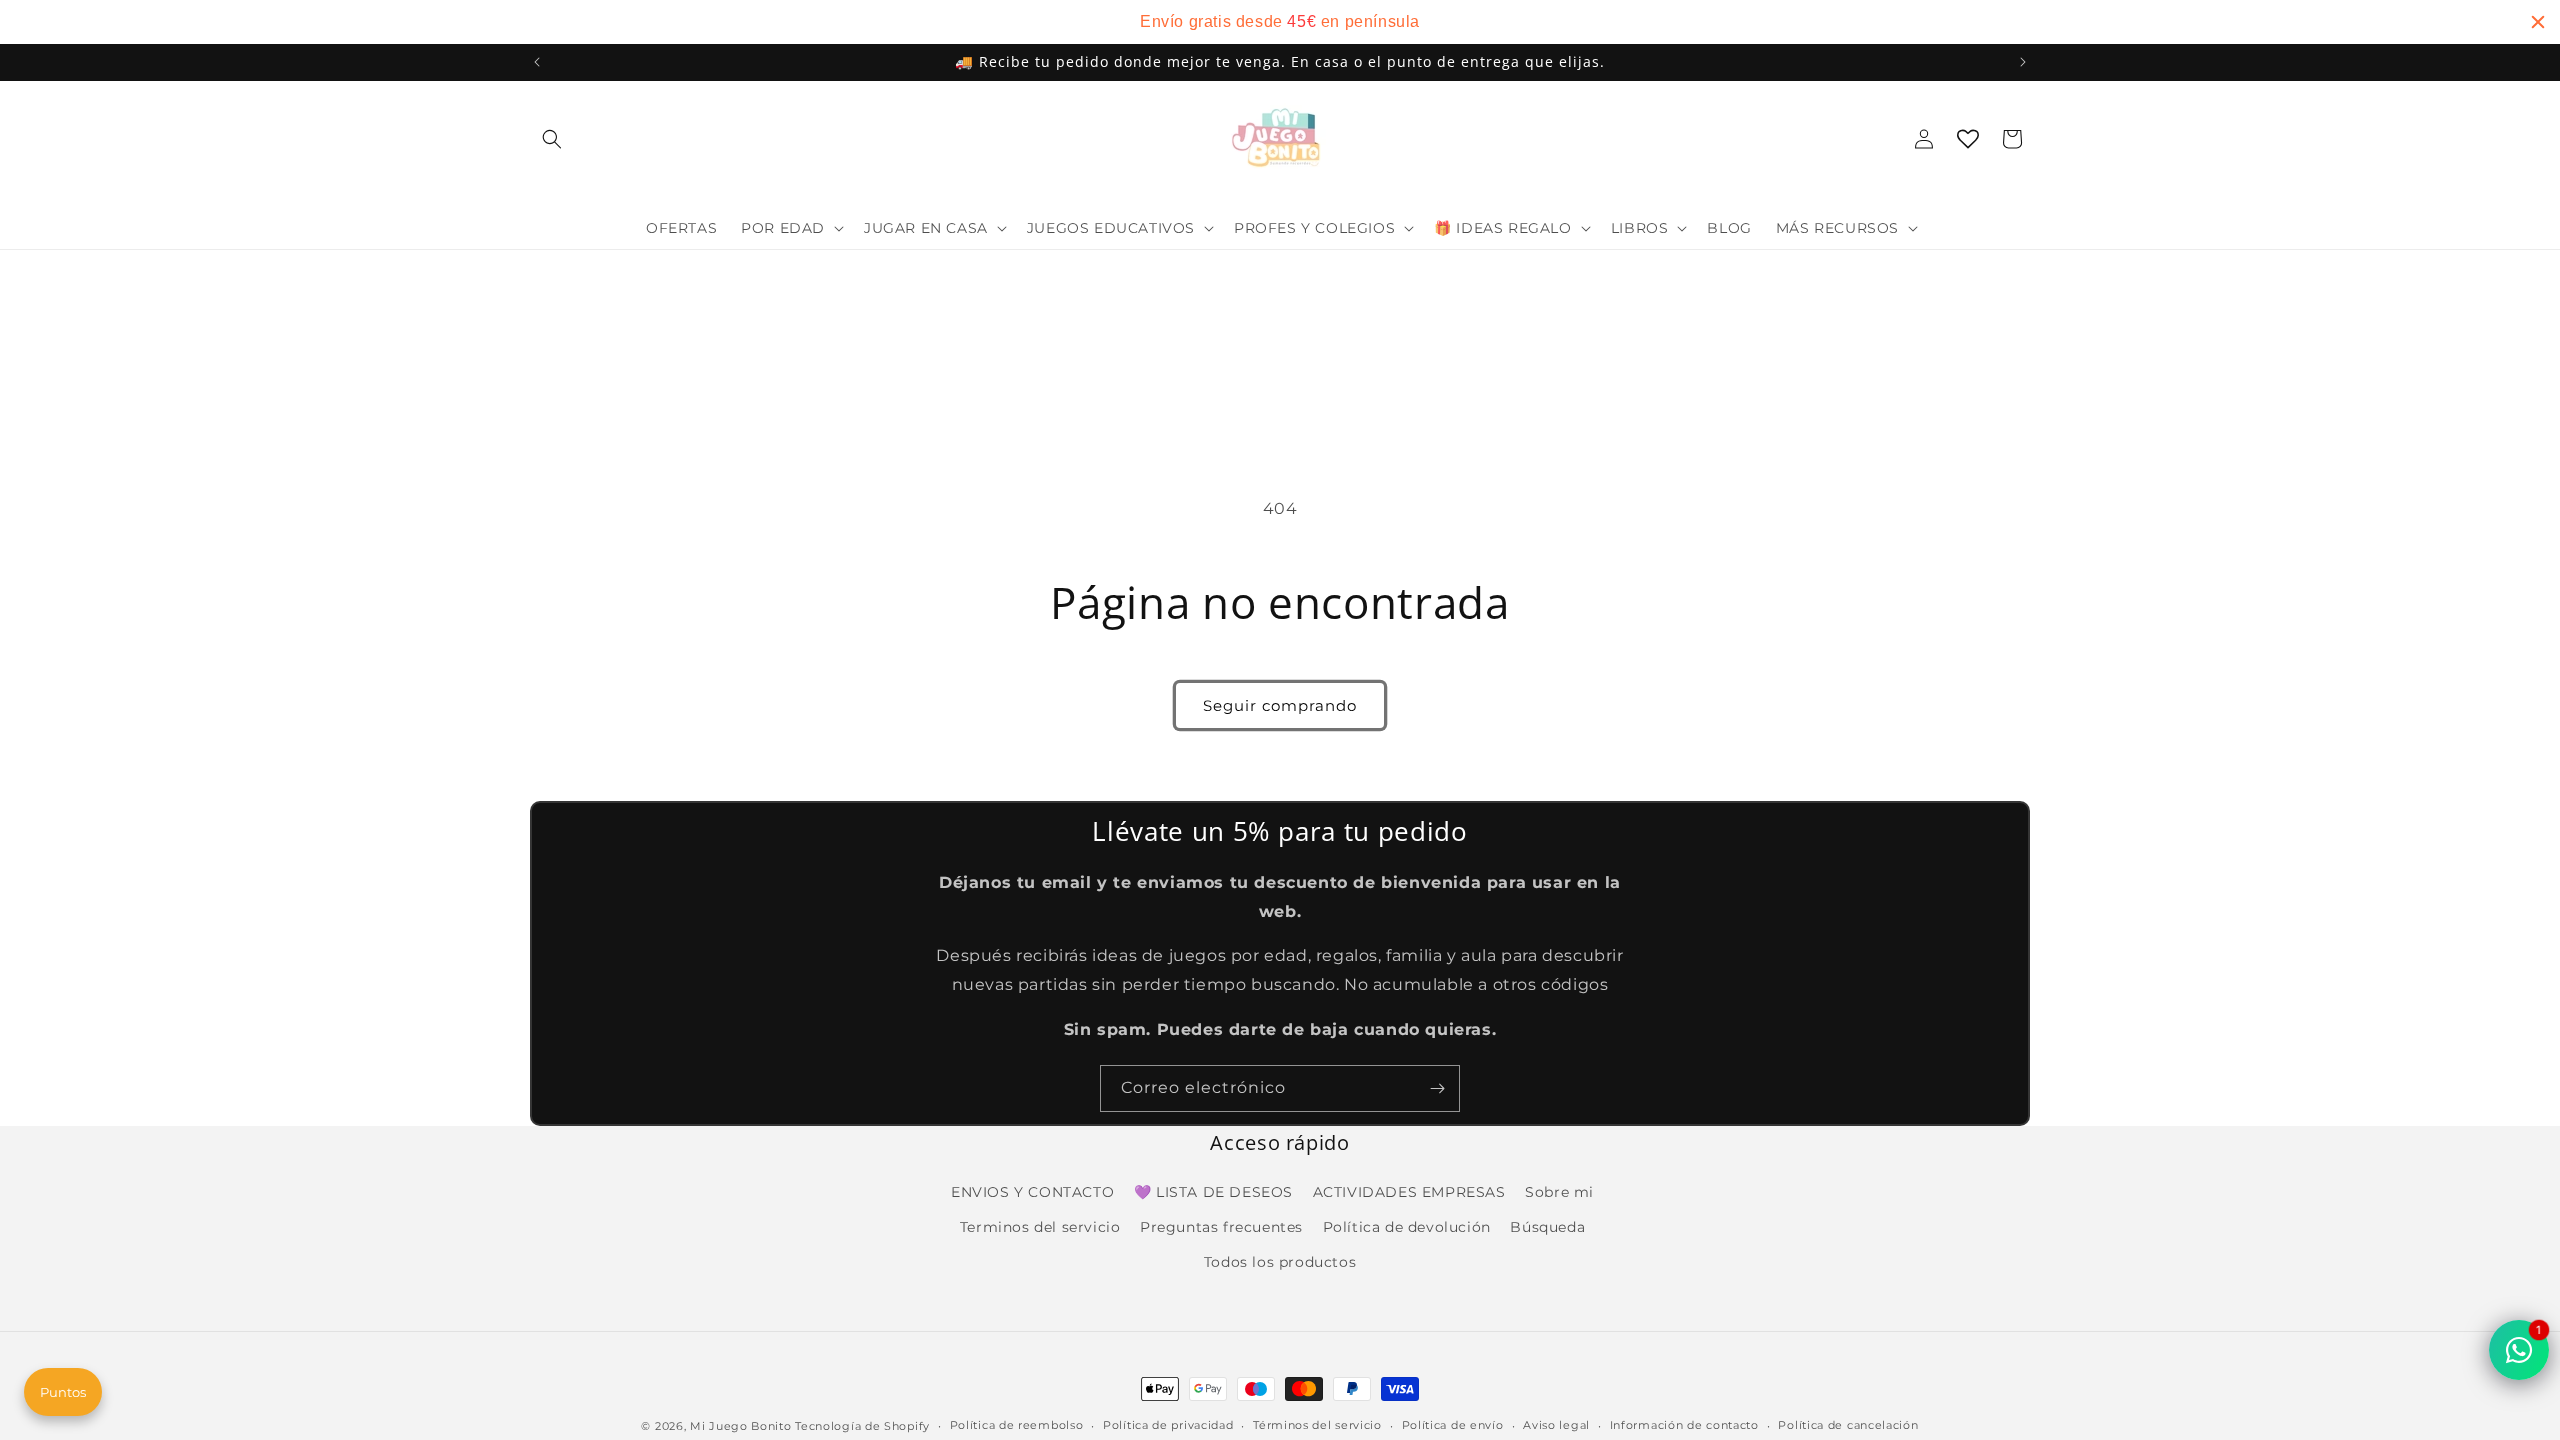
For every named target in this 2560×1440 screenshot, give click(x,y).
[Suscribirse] (1437, 1088)
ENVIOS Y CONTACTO (1032, 1192)
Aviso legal (1556, 1425)
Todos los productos (1280, 1262)
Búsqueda (1547, 1227)
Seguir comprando (1280, 705)
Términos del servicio (1317, 1425)
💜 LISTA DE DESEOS (1213, 1192)
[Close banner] (2538, 22)
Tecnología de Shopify (862, 1426)
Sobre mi (1559, 1192)
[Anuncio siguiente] (2023, 62)
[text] (1280, 22)
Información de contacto (1684, 1425)
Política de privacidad (1168, 1425)
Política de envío (1453, 1425)
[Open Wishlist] (1968, 139)
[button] (552, 139)
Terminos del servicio (1040, 1227)
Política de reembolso (1017, 1425)
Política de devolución (1407, 1227)
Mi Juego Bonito (741, 1426)
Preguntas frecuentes (1221, 1227)
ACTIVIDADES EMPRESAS (1409, 1192)
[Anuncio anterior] (537, 62)
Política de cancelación (1848, 1425)
